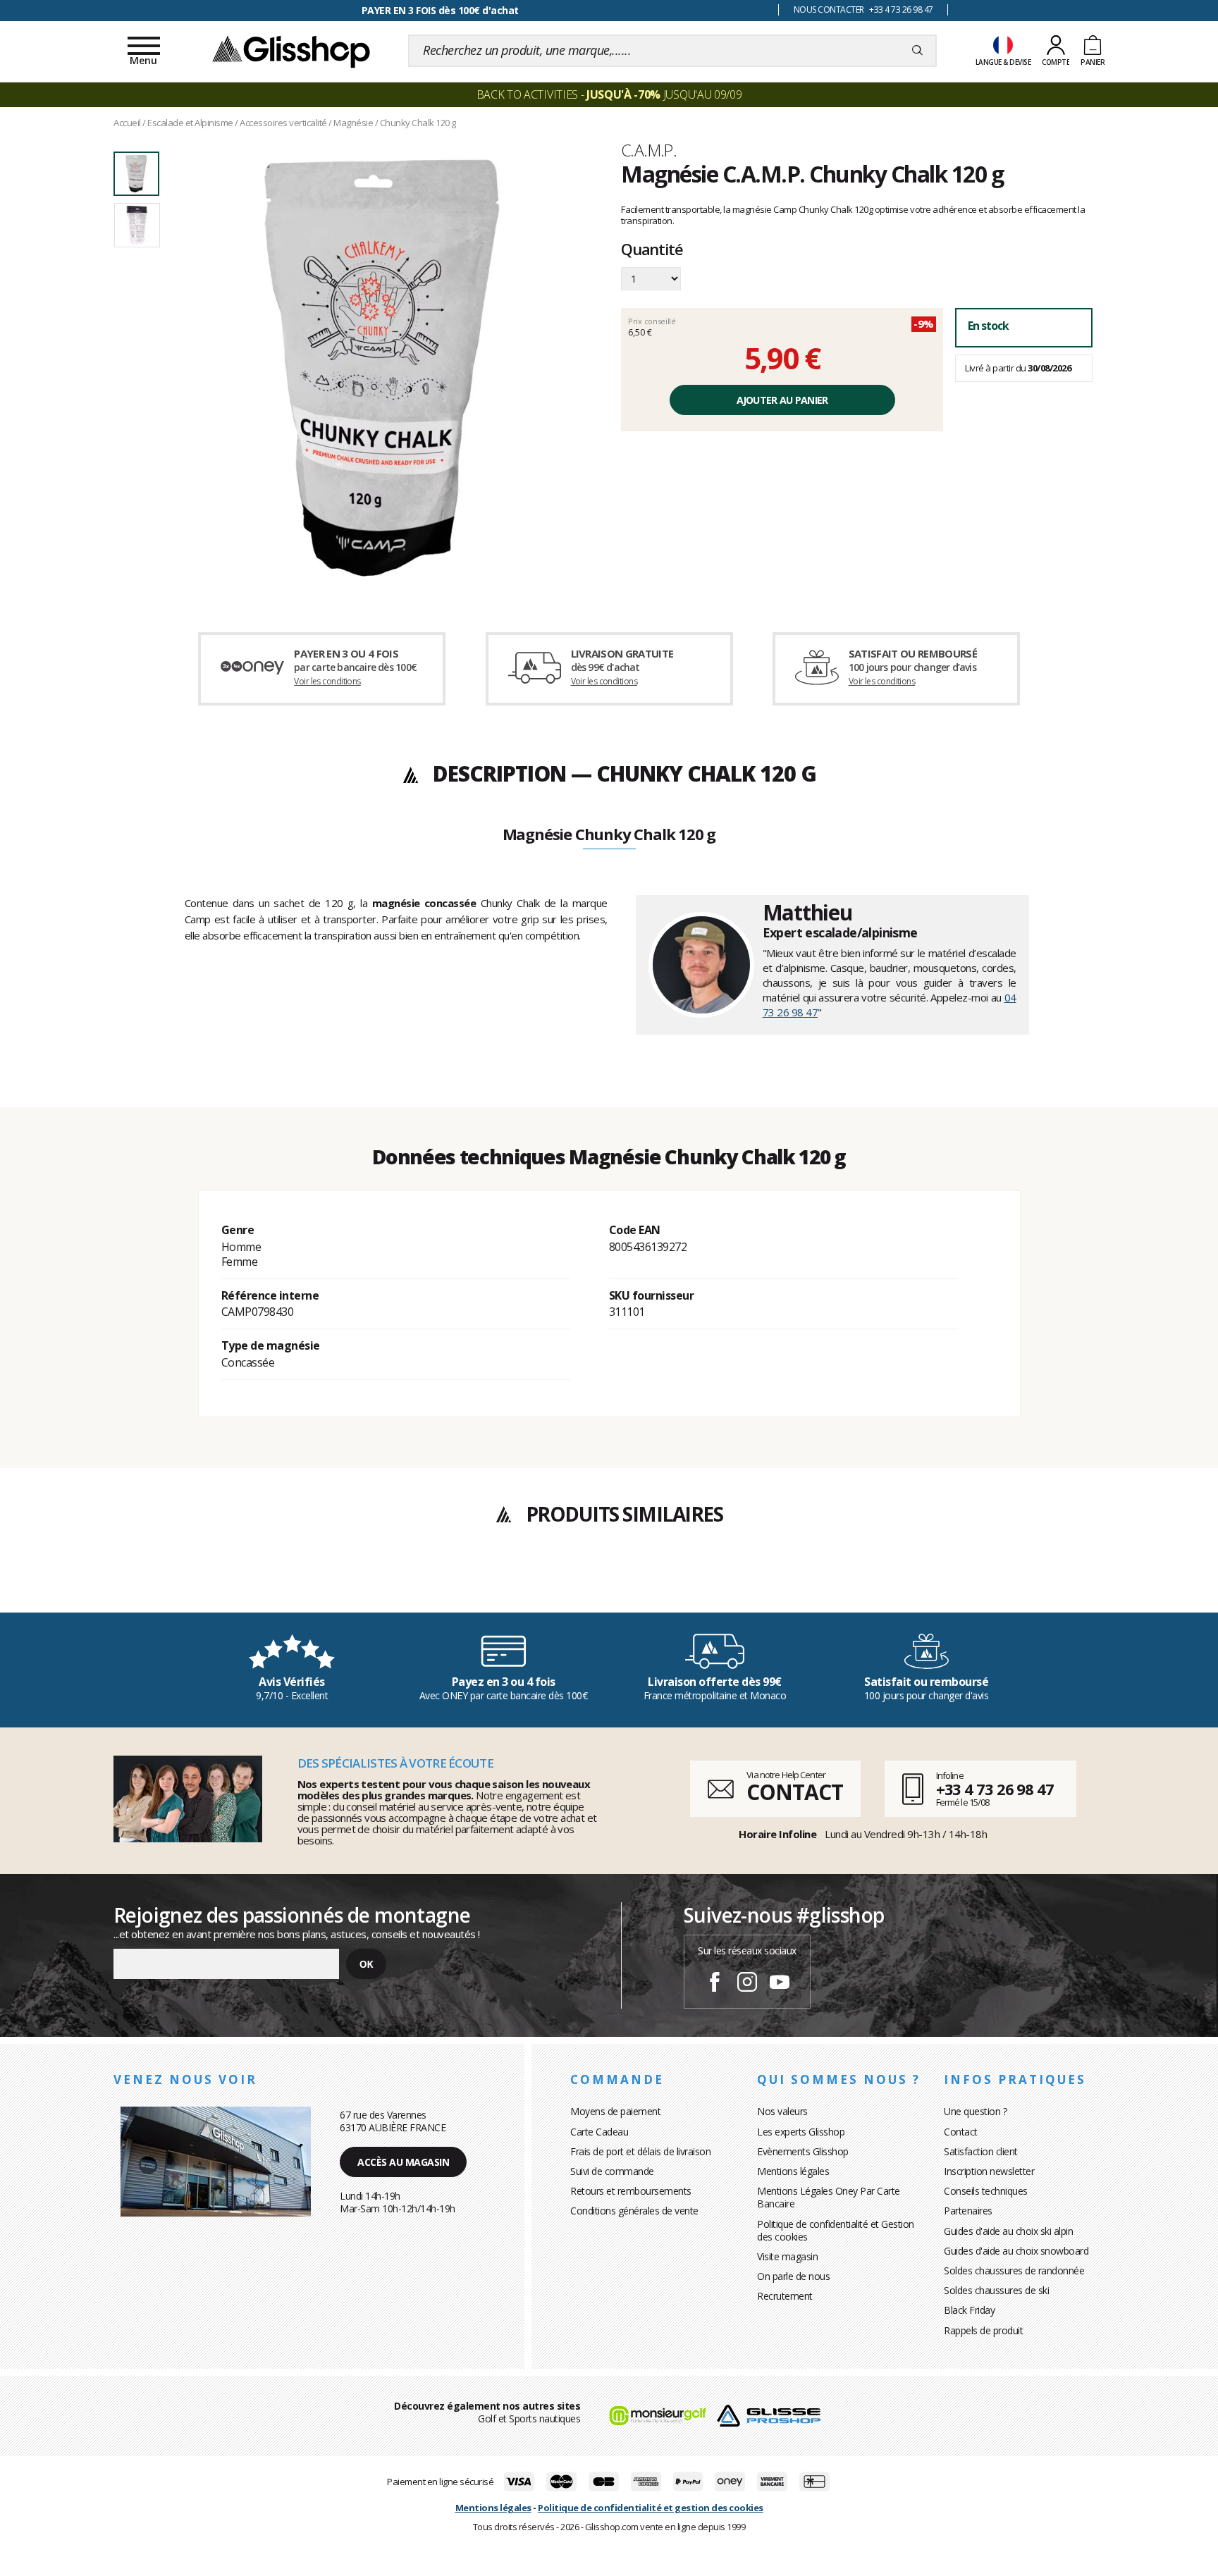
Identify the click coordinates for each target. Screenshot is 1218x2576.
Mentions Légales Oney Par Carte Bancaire (829, 2197)
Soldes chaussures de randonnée (1014, 2270)
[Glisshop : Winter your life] (291, 51)
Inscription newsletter (989, 2171)
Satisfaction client (981, 2151)
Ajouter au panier (782, 400)
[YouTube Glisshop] (780, 1984)
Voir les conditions (327, 681)
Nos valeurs (782, 2111)
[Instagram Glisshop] (747, 1984)
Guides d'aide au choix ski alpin (1008, 2231)
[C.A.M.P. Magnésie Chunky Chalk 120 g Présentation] (382, 368)
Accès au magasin (403, 2162)
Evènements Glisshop (803, 2151)
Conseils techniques (986, 2191)
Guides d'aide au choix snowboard (1016, 2251)
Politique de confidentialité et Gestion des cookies (836, 2230)
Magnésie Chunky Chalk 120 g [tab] (609, 835)
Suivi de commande (612, 2171)
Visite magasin (787, 2256)
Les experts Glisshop (801, 2132)
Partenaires (968, 2211)
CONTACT (794, 1792)
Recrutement (785, 2296)
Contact (961, 2132)
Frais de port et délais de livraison (640, 2151)
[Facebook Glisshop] (715, 1984)
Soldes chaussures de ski (996, 2290)
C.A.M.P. (649, 150)
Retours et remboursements (631, 2191)
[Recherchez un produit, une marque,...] (917, 51)
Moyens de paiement (615, 2111)
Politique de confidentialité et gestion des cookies (651, 2508)
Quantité (652, 250)
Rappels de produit (983, 2330)
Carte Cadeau (599, 2132)
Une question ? (975, 2111)
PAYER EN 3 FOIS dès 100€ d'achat (440, 10)
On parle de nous (793, 2276)
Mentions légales (793, 2171)
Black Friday (969, 2310)
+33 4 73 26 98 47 (995, 1789)
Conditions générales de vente (634, 2211)
